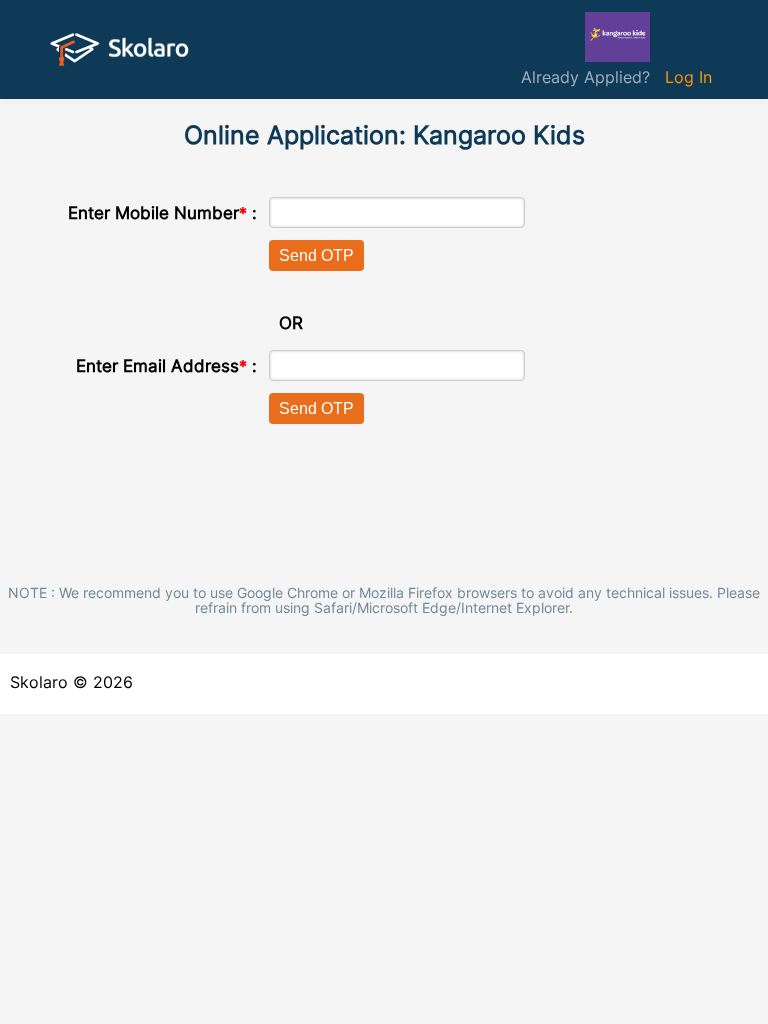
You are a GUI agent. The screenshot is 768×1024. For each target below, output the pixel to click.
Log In (688, 77)
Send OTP (316, 255)
